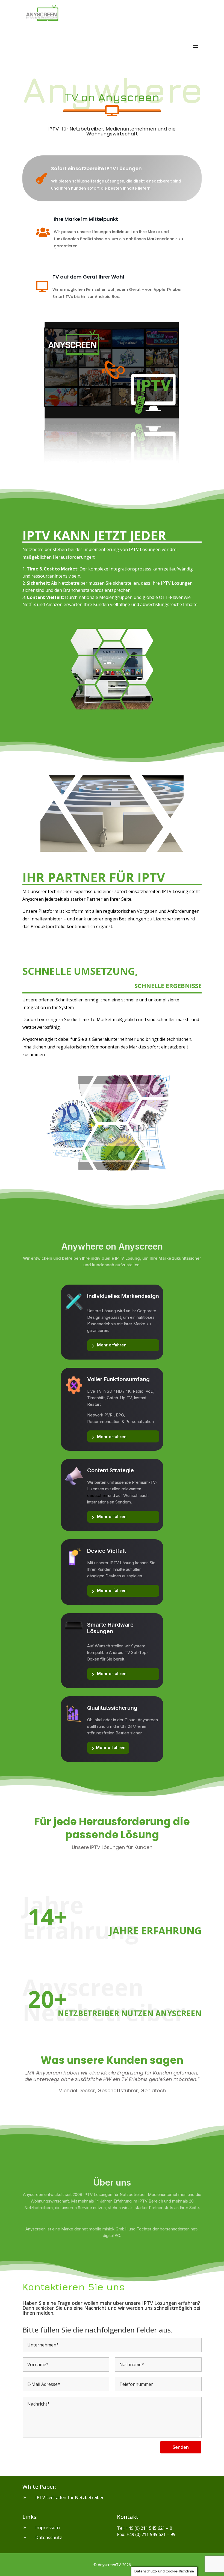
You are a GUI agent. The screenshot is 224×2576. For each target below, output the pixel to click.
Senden (181, 2447)
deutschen (97, 1495)
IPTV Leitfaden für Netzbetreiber (69, 2497)
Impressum (48, 2527)
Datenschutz (49, 2537)
